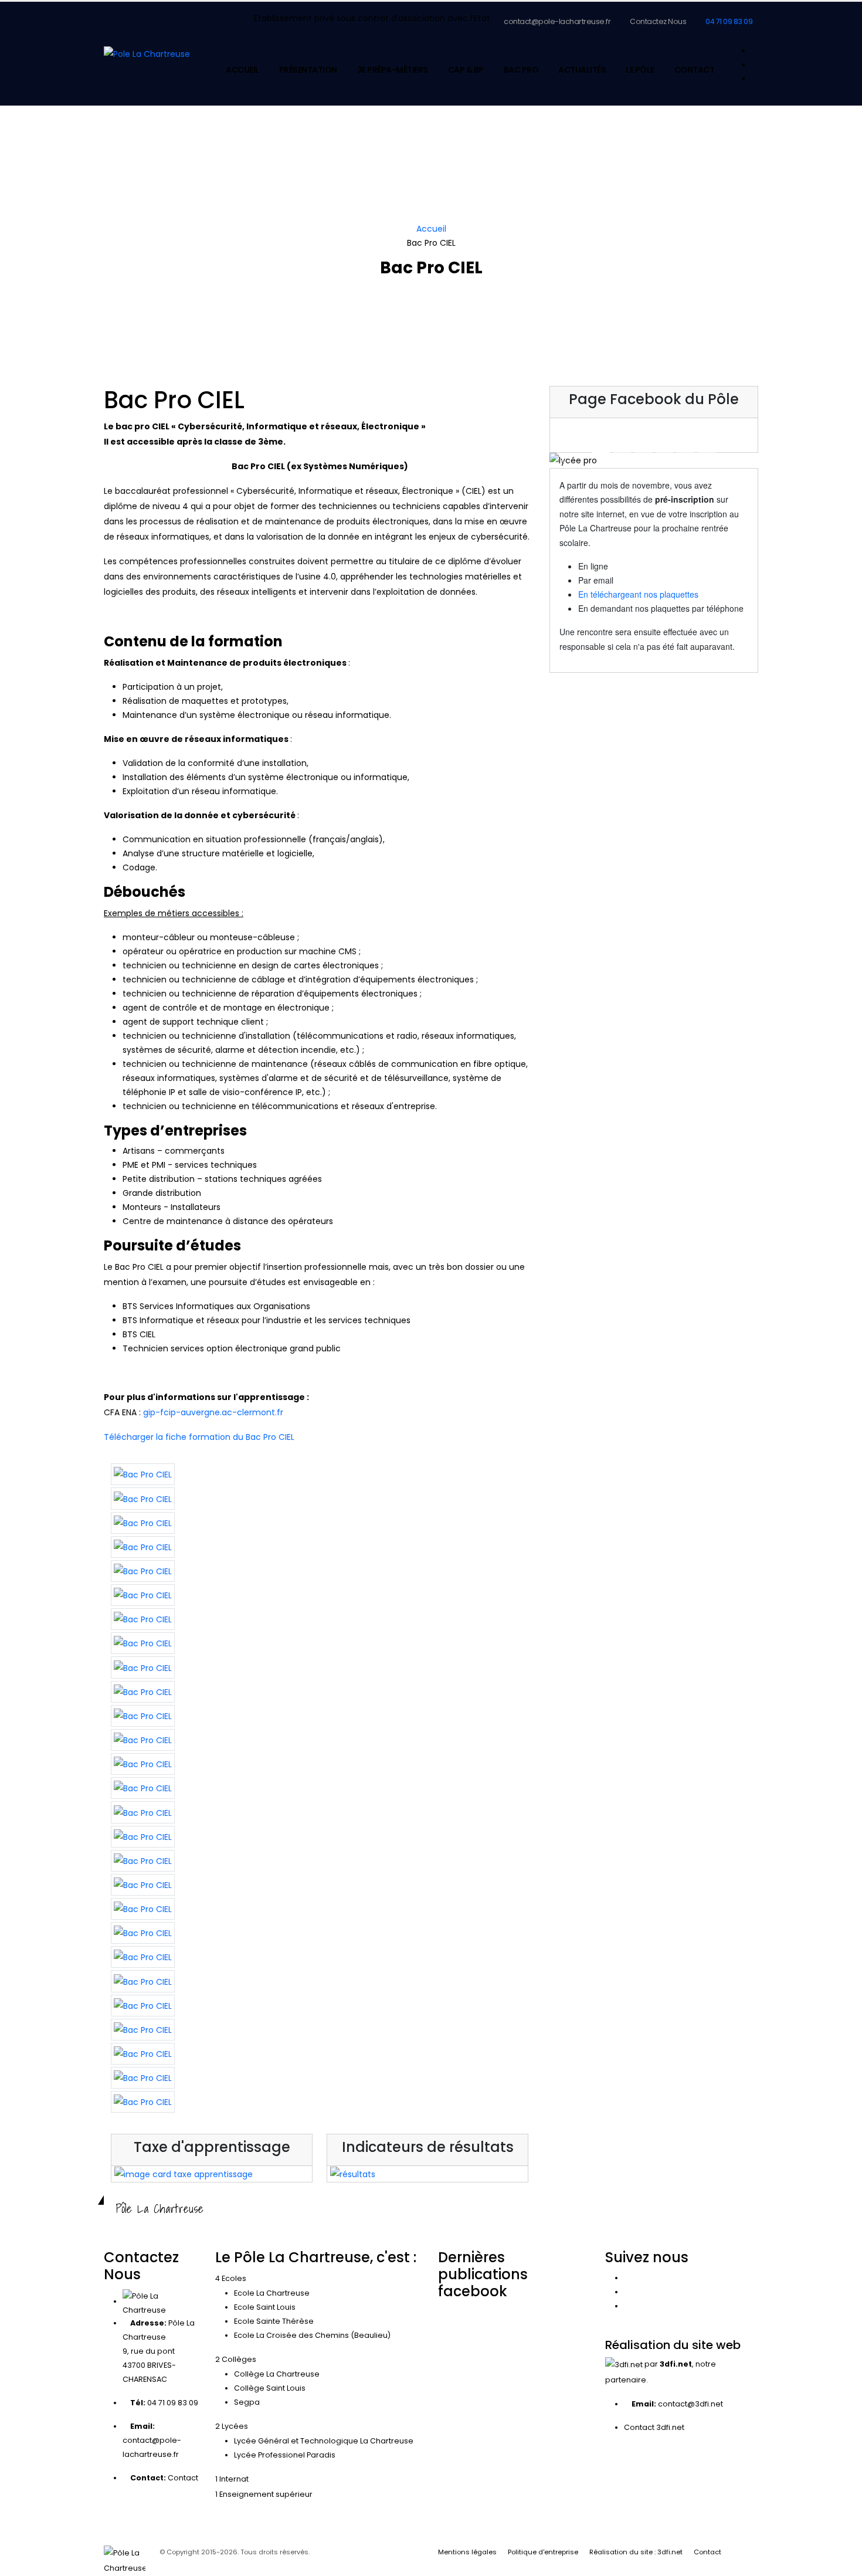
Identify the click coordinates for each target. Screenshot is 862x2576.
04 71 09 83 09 (729, 21)
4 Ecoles (231, 2278)
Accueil (242, 70)
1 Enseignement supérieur (264, 2494)
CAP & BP (466, 70)
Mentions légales (467, 2552)
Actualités (582, 70)
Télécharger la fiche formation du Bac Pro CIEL (199, 1437)
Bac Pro (521, 70)
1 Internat (232, 2479)
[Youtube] (755, 79)
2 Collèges (236, 2359)
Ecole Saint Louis (265, 2307)
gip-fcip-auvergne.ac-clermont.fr (213, 1412)
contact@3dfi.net (690, 2404)
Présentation (308, 70)
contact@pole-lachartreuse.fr (557, 21)
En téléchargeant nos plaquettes (638, 594)
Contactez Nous (658, 21)
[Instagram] (755, 65)
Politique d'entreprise (543, 2552)
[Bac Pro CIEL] (143, 1474)
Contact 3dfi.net (654, 2427)
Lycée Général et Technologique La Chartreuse (324, 2441)
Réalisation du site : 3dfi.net (636, 2552)
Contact (695, 70)
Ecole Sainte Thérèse (274, 2321)
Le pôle (640, 70)
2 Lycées (232, 2426)
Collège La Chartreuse (277, 2374)
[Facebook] (755, 51)
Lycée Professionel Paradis (285, 2455)
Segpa (247, 2402)
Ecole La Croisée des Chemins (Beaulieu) (312, 2335)
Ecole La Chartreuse (272, 2293)
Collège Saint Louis (270, 2388)
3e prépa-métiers (393, 70)
